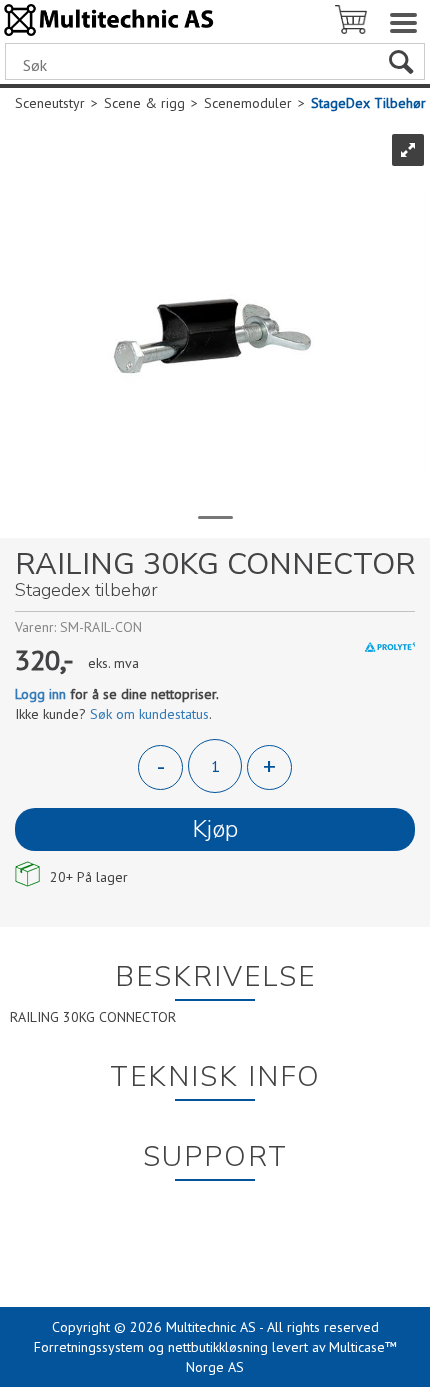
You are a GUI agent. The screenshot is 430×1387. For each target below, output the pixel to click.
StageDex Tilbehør (368, 103)
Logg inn (40, 694)
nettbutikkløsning (218, 1347)
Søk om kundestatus (149, 714)
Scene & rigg (144, 103)
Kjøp (215, 829)
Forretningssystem (89, 1347)
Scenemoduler (248, 103)
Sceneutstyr (50, 103)
